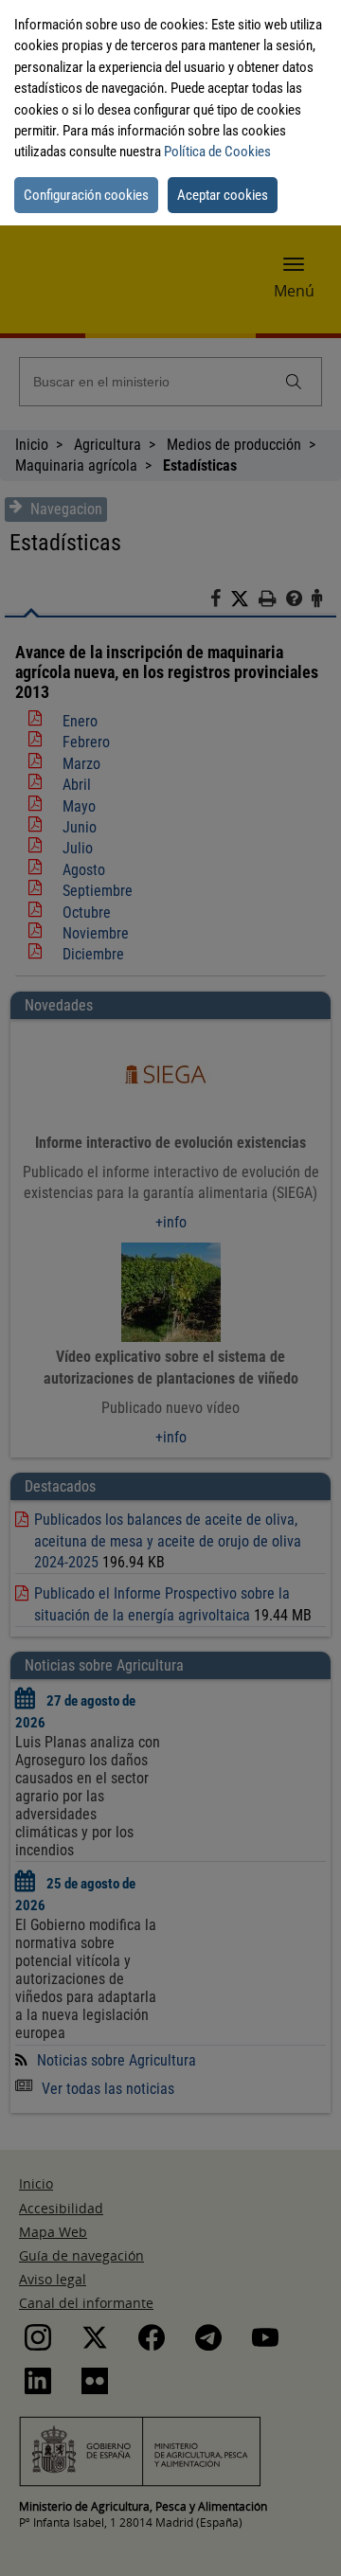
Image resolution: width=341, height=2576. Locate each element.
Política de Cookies (217, 152)
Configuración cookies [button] (86, 195)
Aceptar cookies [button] (223, 195)
